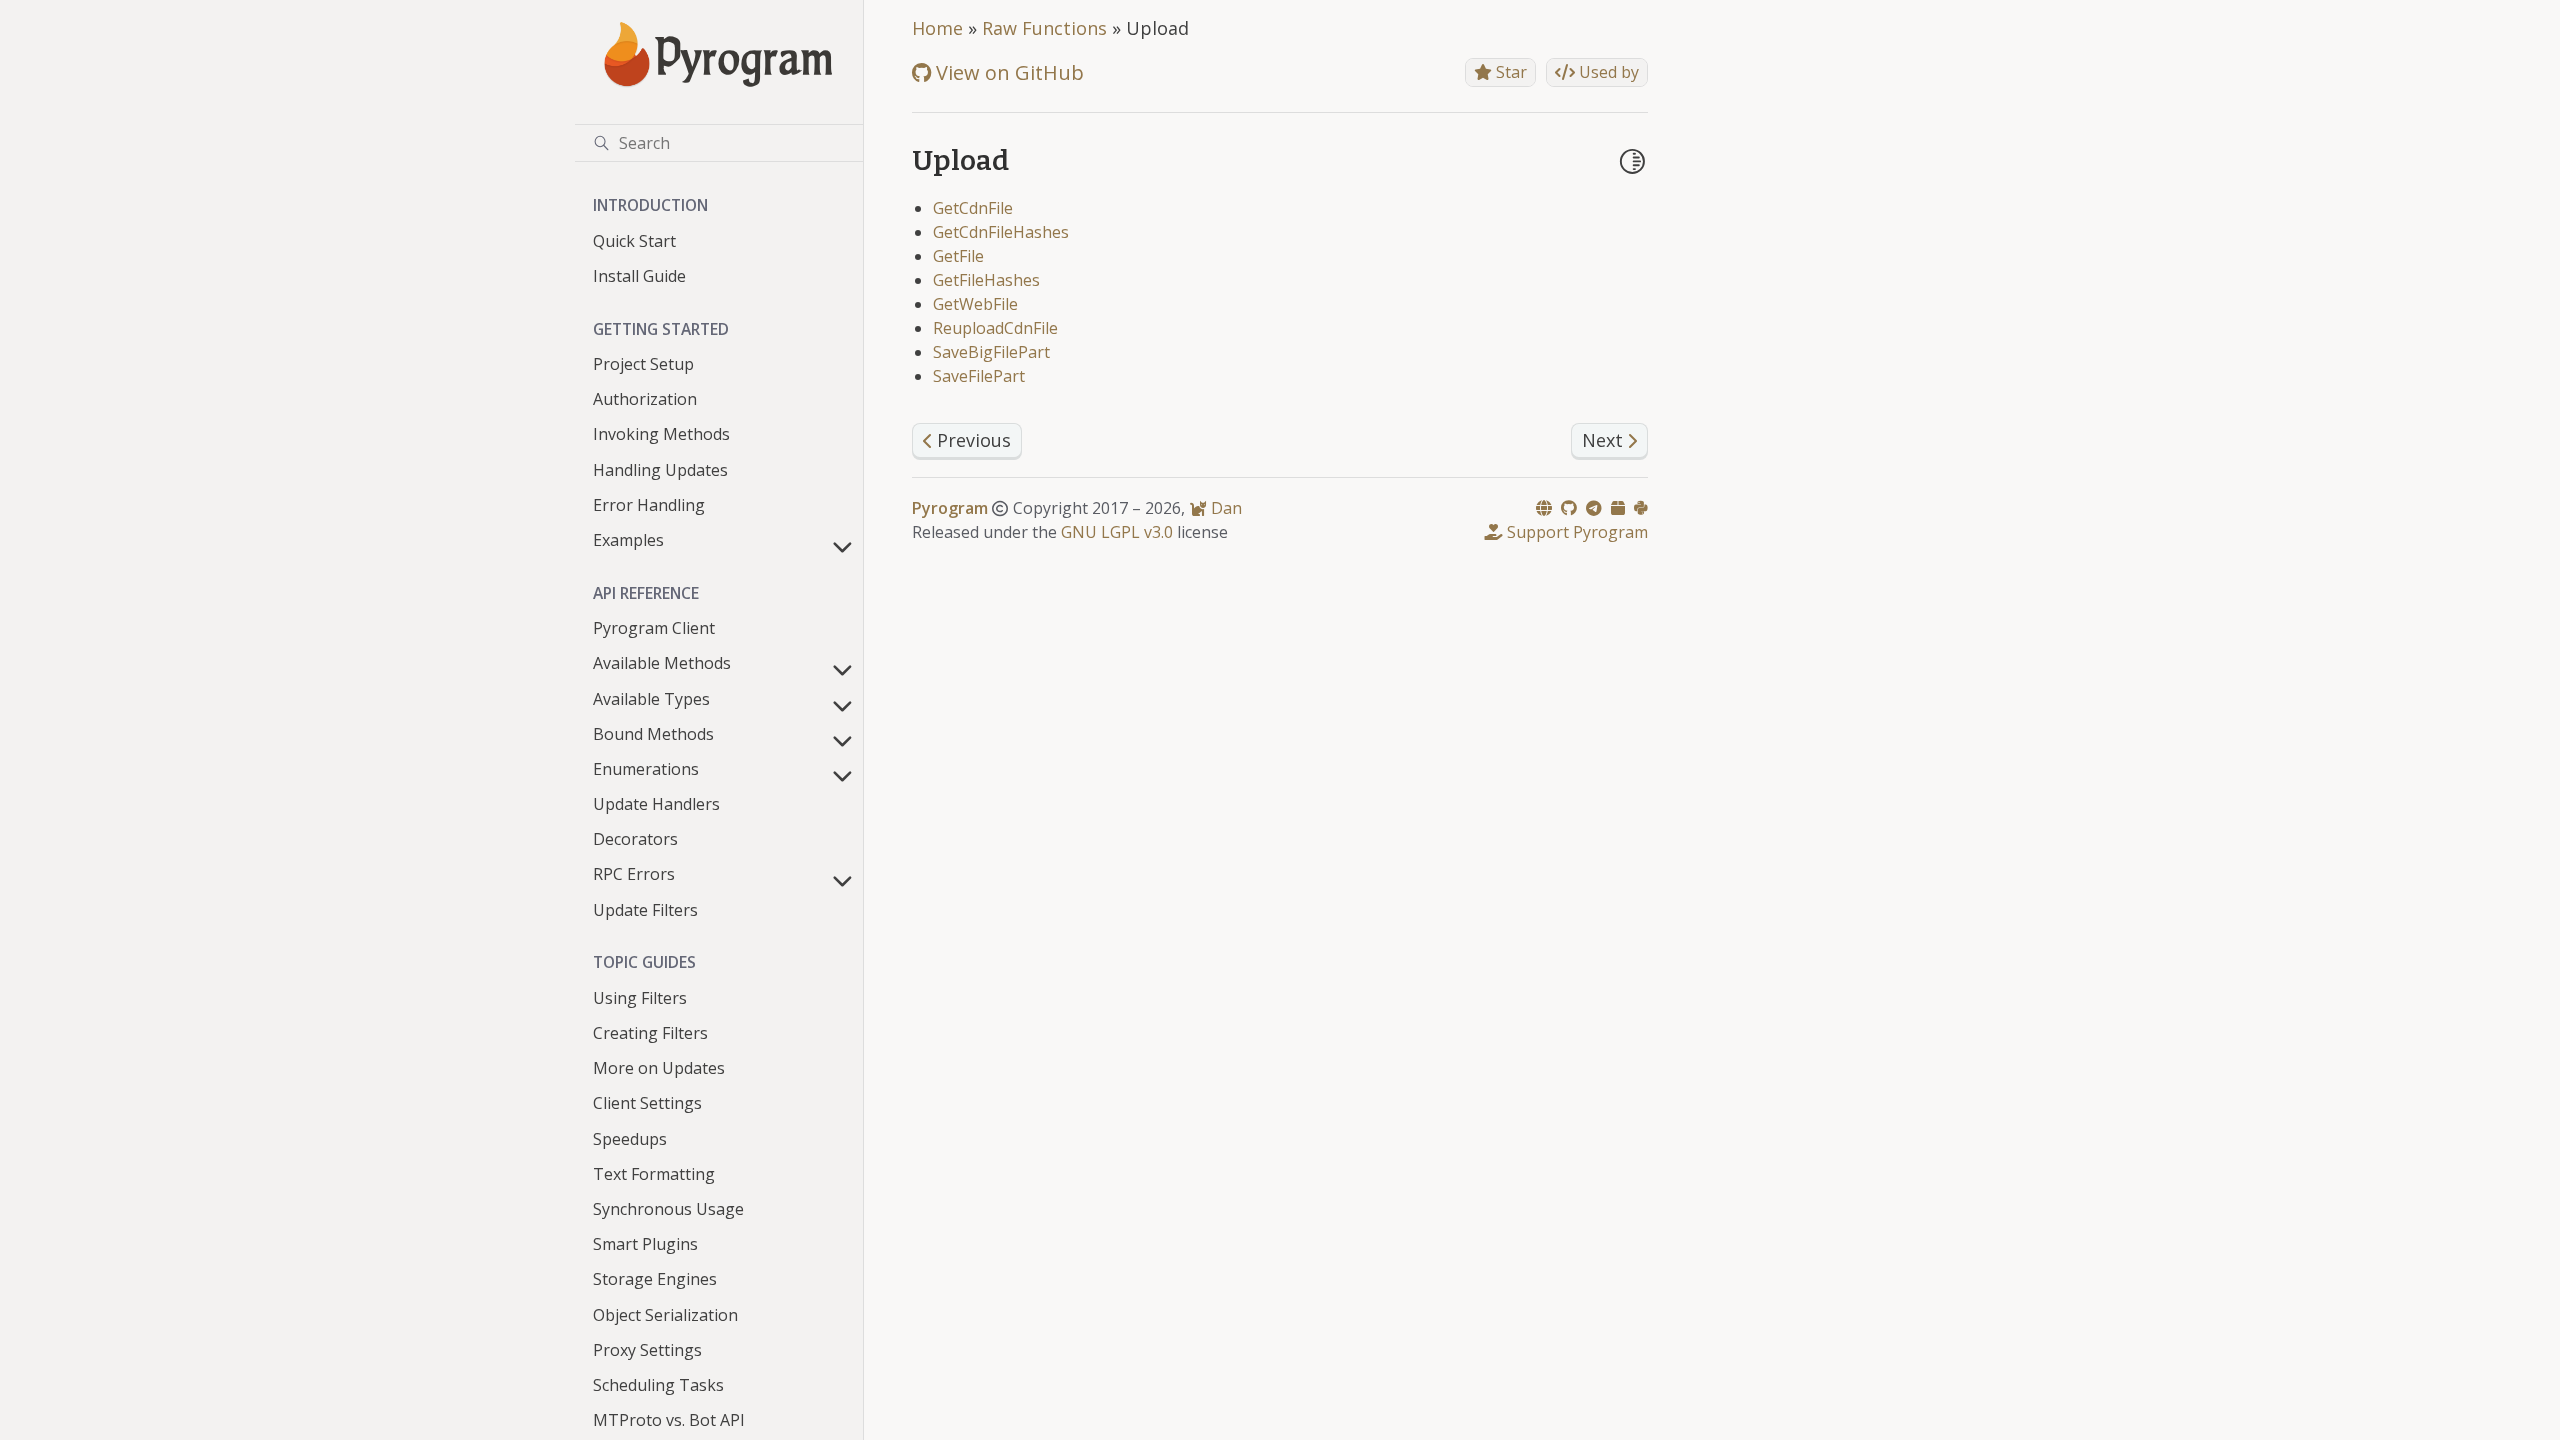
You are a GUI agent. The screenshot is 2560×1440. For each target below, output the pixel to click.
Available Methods (662, 663)
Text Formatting (654, 1174)
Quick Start (634, 241)
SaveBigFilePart (991, 352)
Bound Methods (653, 734)
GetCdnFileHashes (1001, 232)
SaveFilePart (979, 376)
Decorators (635, 839)
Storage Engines (655, 1279)
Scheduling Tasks (658, 1385)
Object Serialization (665, 1315)
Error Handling (649, 505)
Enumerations (646, 769)
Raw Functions (1044, 28)
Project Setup (643, 364)
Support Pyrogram (1575, 532)
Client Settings (647, 1103)
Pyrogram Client (654, 628)
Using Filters (640, 998)
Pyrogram (950, 508)
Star (1509, 72)
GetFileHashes (986, 280)
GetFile (958, 256)
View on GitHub (1007, 72)
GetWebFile (975, 304)
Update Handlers (656, 804)
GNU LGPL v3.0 (1117, 532)
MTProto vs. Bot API (669, 1420)
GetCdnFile (973, 208)
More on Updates (659, 1068)
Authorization (645, 399)
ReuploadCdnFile (995, 328)
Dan (1224, 508)
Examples (628, 540)
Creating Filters (650, 1033)
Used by (1607, 72)
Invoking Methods (661, 434)
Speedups (630, 1139)
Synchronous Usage (668, 1209)
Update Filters (645, 910)
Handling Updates (660, 470)
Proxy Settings (647, 1350)
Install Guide (639, 276)
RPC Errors (634, 874)
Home (937, 28)
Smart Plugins (645, 1244)
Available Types (651, 699)
